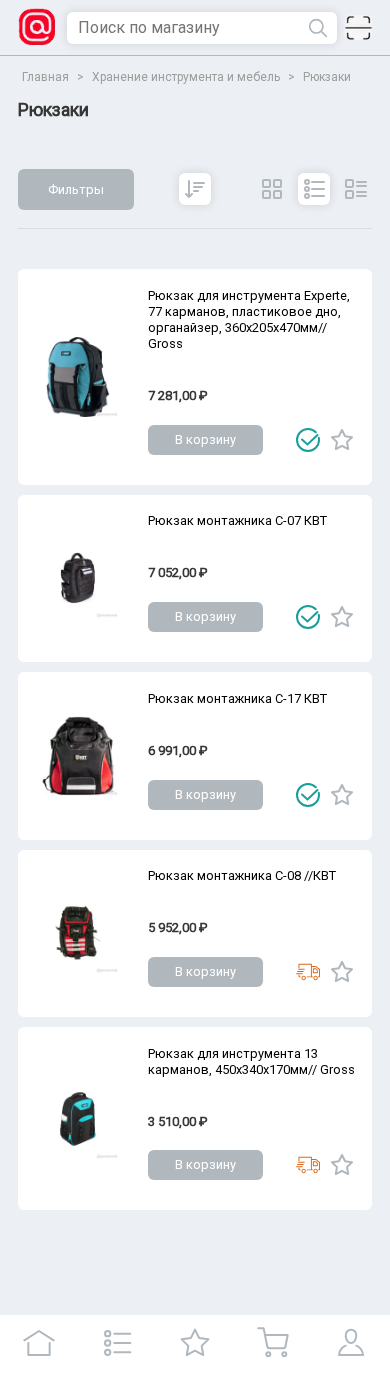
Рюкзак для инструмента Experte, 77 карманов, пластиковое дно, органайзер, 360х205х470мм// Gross (249, 319)
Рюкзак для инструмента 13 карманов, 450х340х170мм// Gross (251, 1061)
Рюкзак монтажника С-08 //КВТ (242, 875)
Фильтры (76, 189)
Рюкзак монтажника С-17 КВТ (237, 698)
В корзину (205, 439)
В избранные (342, 440)
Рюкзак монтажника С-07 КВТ (237, 520)
